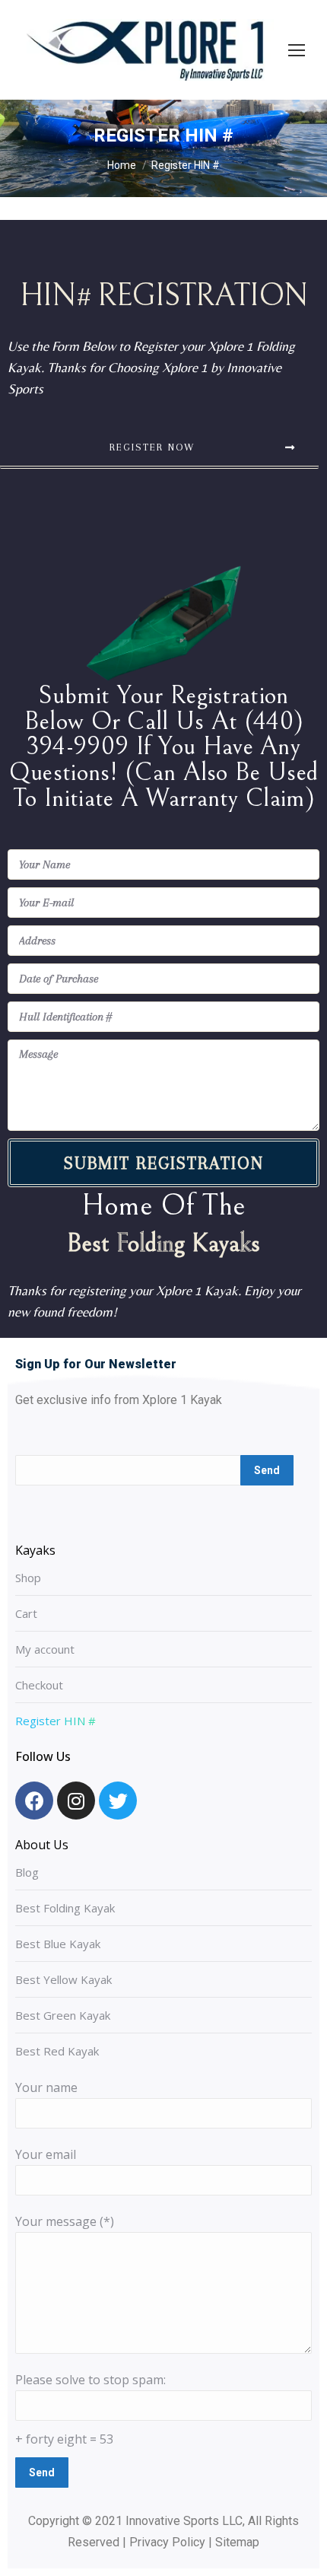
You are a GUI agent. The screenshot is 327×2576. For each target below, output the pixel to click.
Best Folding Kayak (65, 1908)
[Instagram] (76, 1801)
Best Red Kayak (57, 2051)
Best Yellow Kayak (63, 1979)
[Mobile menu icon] (297, 50)
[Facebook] (34, 1801)
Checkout (39, 1685)
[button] (159, 449)
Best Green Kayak (63, 2015)
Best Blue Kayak (58, 1944)
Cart (26, 1613)
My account (45, 1649)
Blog (27, 1872)
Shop (28, 1578)
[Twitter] (118, 1801)
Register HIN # (56, 1721)
